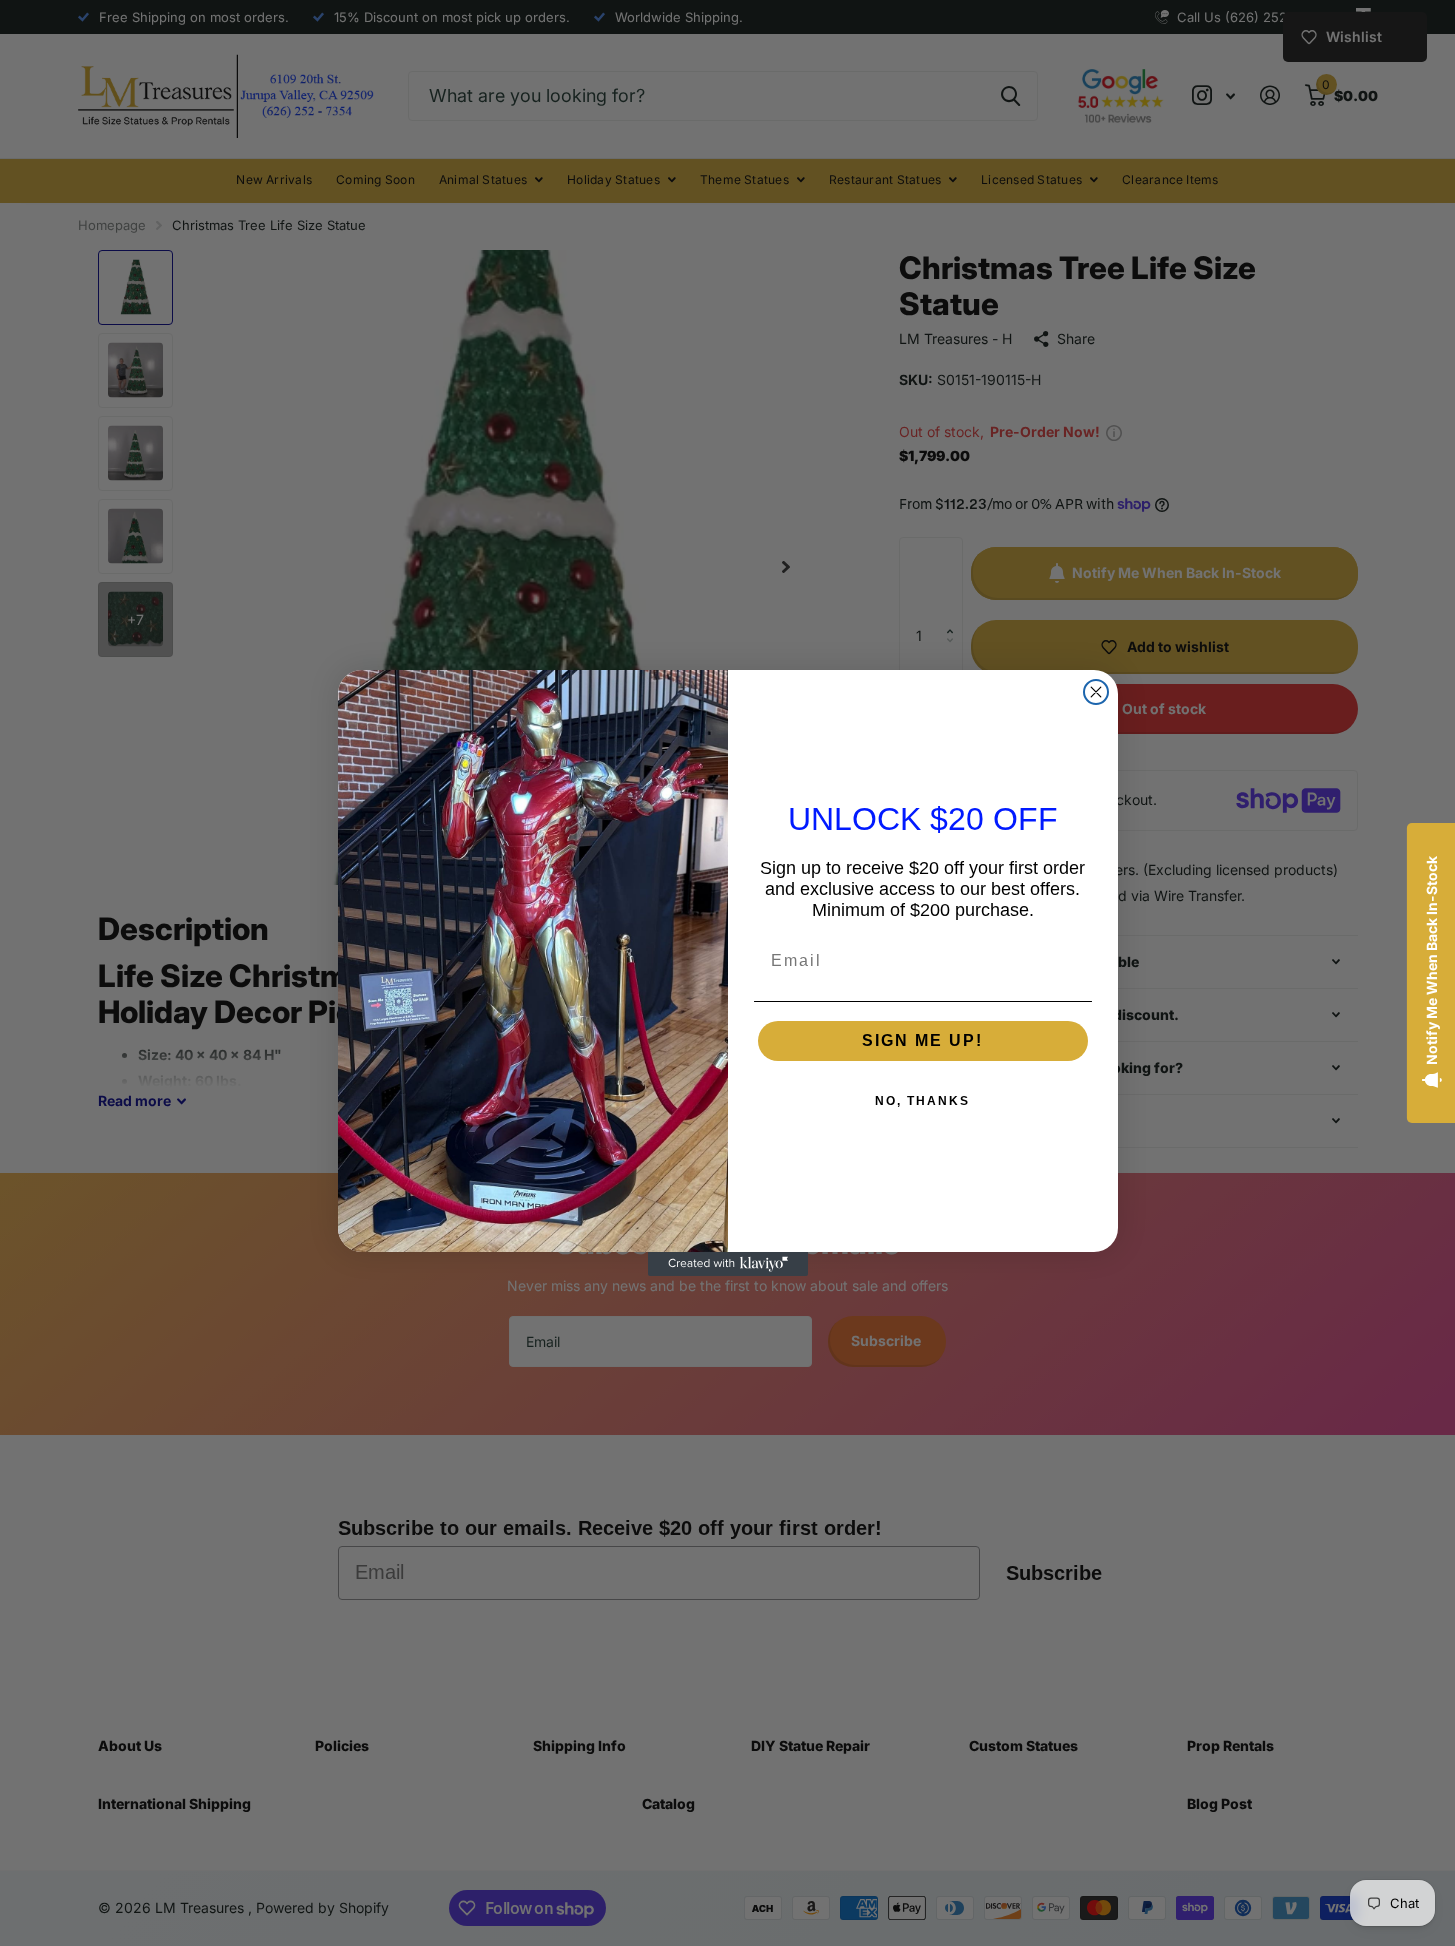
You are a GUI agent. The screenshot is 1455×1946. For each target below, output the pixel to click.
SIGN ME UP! (922, 1040)
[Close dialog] (1096, 692)
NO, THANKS (922, 1101)
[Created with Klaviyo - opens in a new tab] (728, 1264)
